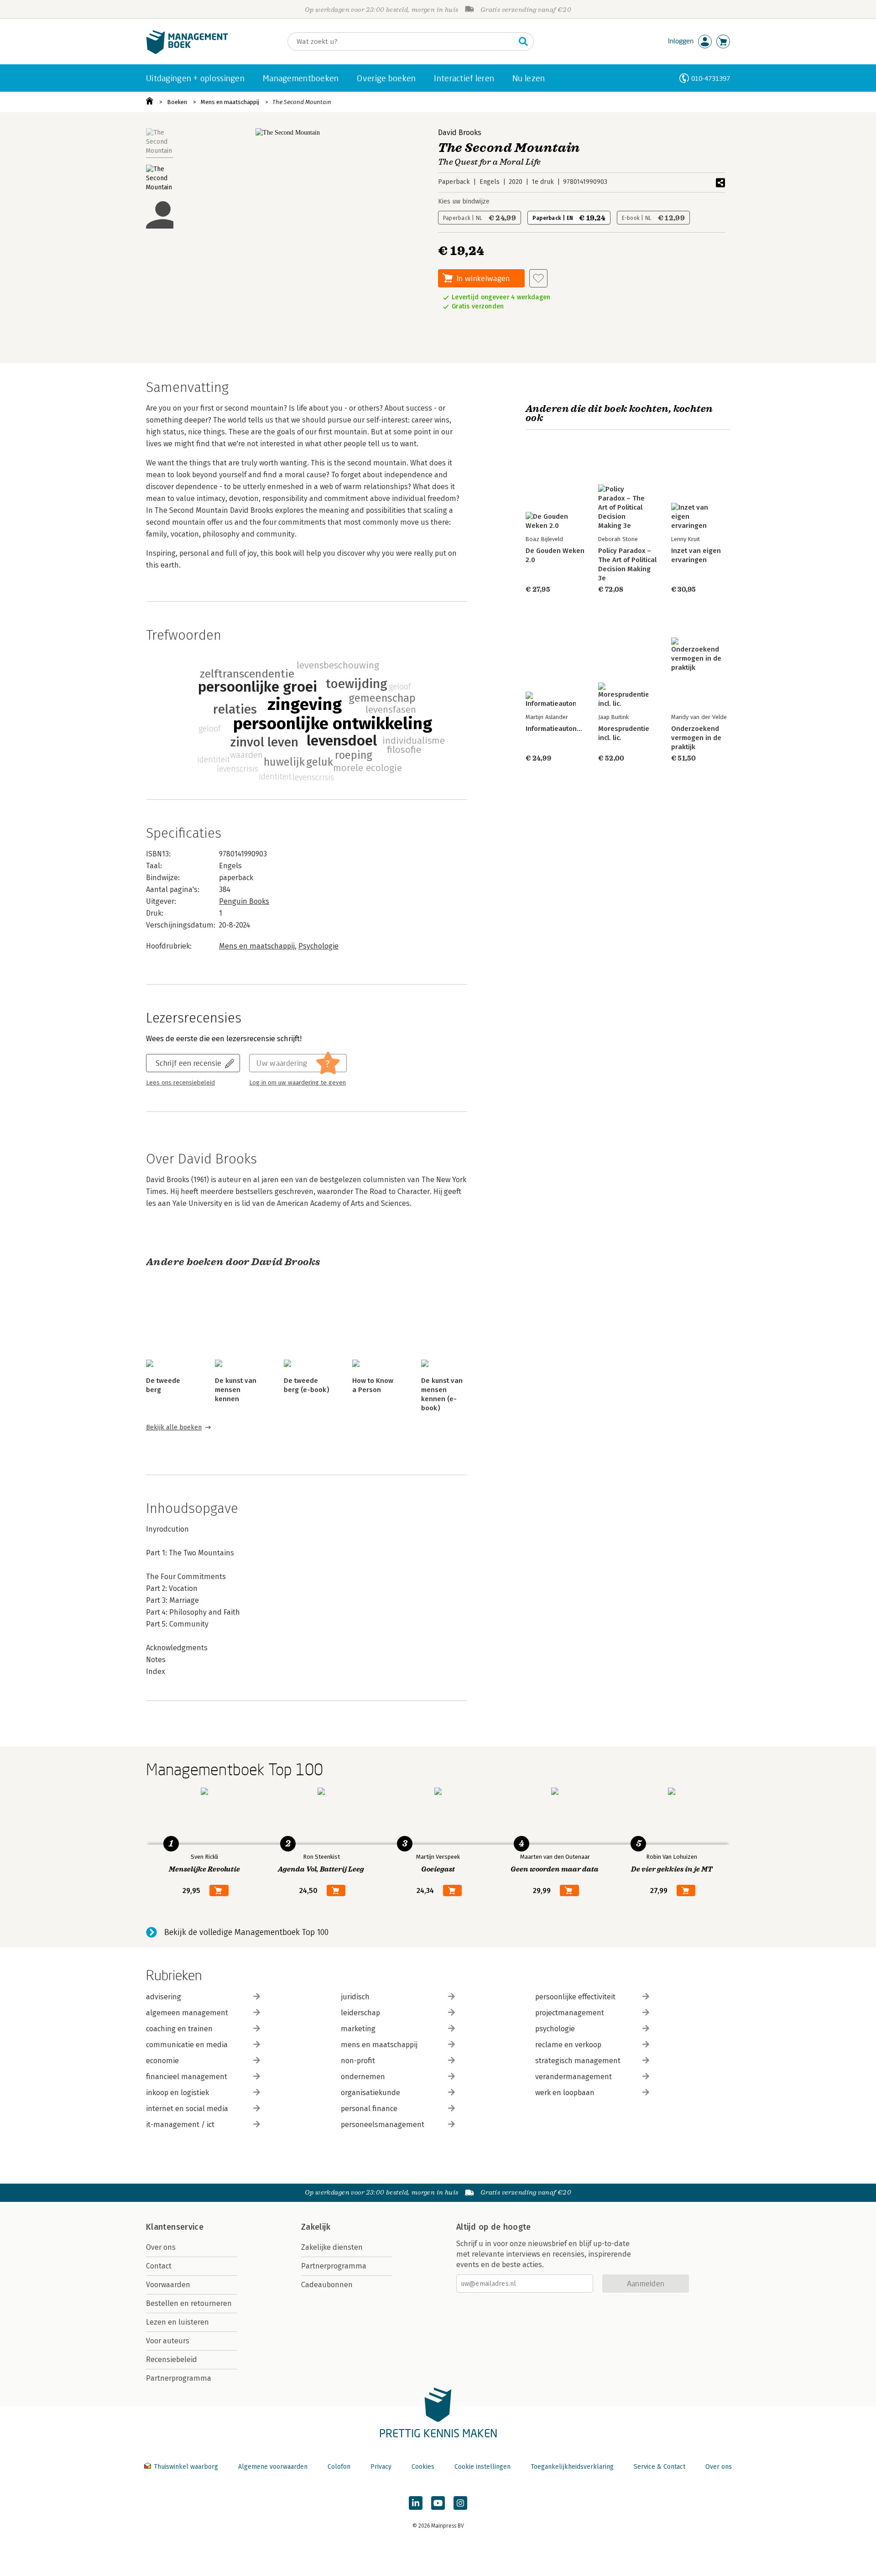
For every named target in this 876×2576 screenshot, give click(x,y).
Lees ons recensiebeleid (180, 1083)
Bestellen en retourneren (189, 2303)
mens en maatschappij (379, 2045)
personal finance (369, 2109)
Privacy (381, 2467)
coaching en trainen (179, 2029)
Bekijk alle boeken (174, 1427)
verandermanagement (574, 2077)
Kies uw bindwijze (464, 201)
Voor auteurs (168, 2341)
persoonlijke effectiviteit (575, 1997)
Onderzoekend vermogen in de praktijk (696, 738)
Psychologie (318, 946)
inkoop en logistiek (177, 2093)
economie (162, 2061)
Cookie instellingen (482, 2467)
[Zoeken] (523, 42)
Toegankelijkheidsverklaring (572, 2467)
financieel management (187, 2077)
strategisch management (578, 2061)
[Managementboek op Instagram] (460, 2503)
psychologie (555, 2029)
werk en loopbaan (565, 2093)
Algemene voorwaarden (273, 2467)
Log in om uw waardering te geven (297, 1083)
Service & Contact (660, 2467)
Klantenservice (175, 2227)
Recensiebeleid (172, 2360)
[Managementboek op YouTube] (438, 2503)
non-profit (358, 2061)
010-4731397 (711, 78)
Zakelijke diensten (332, 2247)
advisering (164, 1997)
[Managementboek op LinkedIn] (416, 2503)
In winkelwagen (483, 278)
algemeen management (187, 2013)
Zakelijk (316, 2227)
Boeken (177, 102)
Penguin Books (244, 901)
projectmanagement (570, 2013)
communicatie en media (187, 2045)
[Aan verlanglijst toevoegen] (538, 278)
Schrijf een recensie (188, 1063)
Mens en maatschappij (230, 102)
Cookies (423, 2467)
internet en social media (187, 2109)
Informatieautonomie (559, 729)
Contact (159, 2266)
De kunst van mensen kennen (236, 1390)
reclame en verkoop (568, 2045)
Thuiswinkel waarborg (186, 2467)
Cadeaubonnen (327, 2285)
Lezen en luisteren (177, 2322)
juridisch (355, 1997)
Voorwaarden (168, 2285)
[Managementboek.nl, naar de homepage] (187, 52)
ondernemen (363, 2077)
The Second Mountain (302, 102)
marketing (358, 2029)
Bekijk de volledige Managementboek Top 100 (246, 1932)
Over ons (161, 2247)
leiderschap (360, 2013)
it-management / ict (180, 2125)
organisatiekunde (370, 2093)
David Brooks (460, 133)
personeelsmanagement (383, 2125)
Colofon (339, 2467)
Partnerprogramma (179, 2378)
